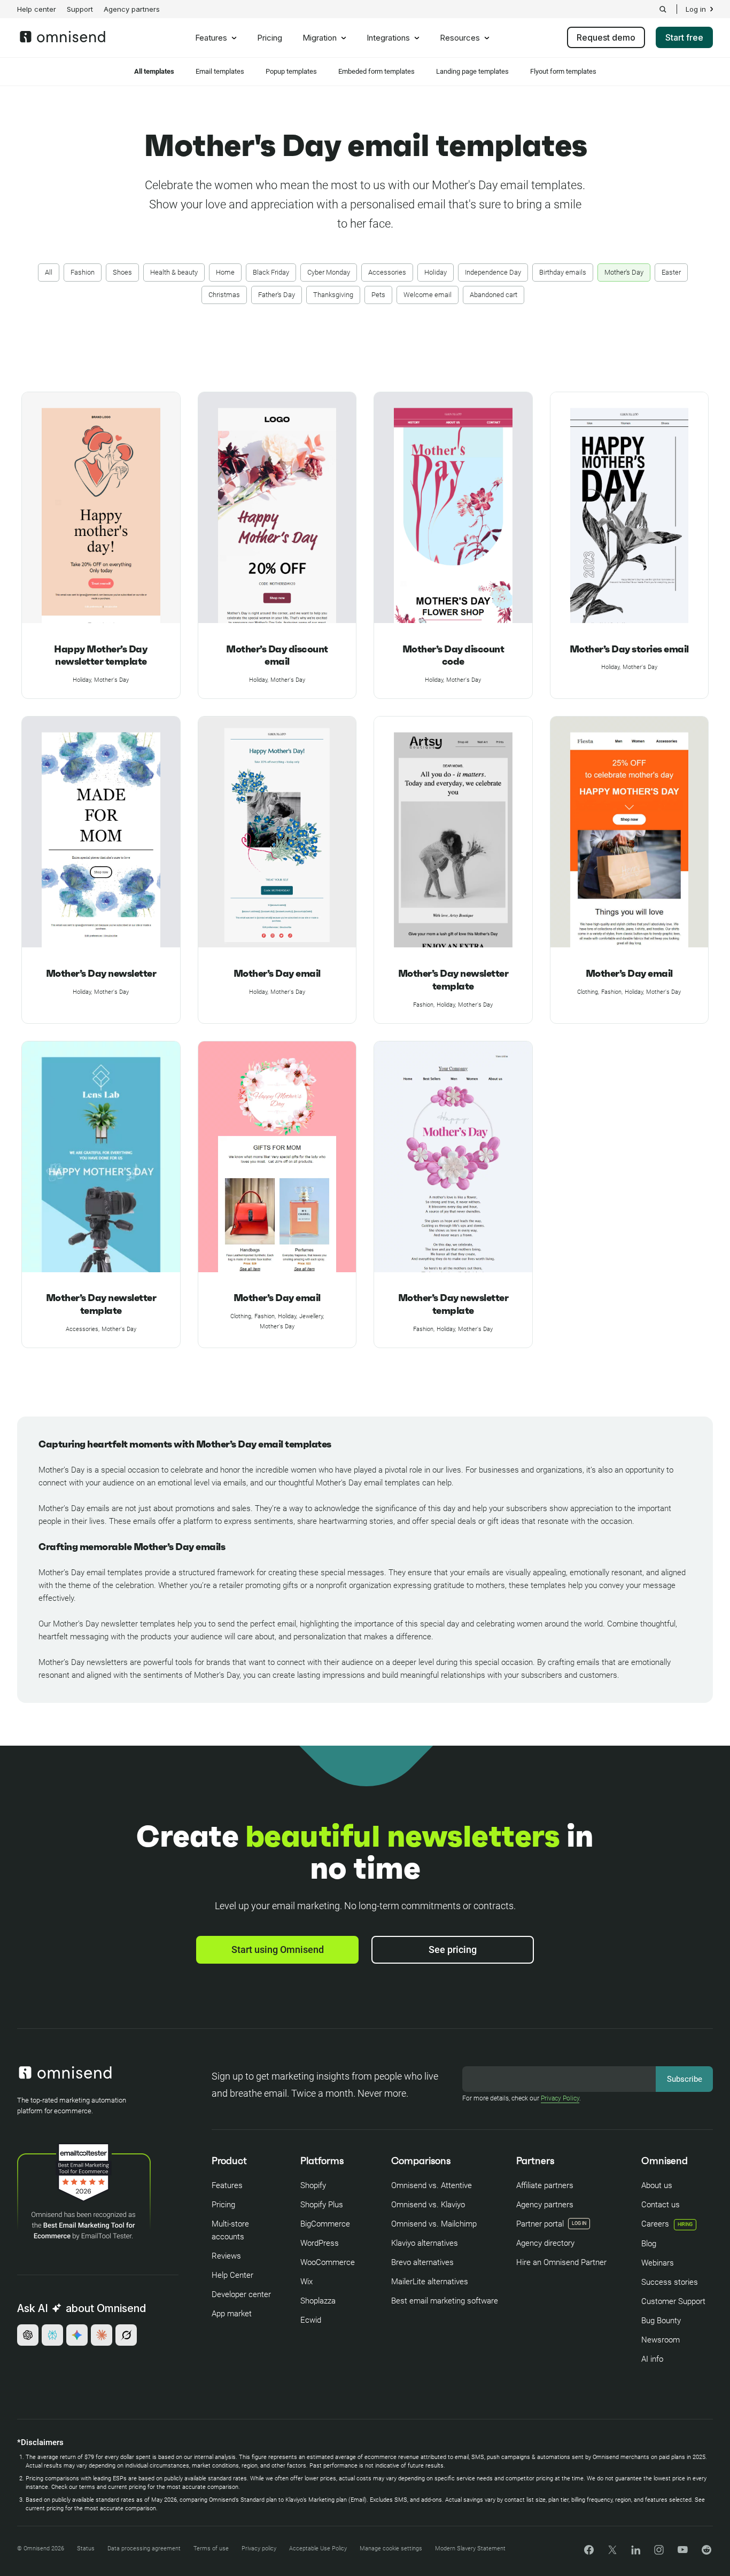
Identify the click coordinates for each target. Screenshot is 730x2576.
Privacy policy (259, 2548)
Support (80, 9)
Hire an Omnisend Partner (561, 2262)
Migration (320, 38)
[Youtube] (683, 2551)
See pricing (453, 1949)
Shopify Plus (322, 2205)
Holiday (436, 272)
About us (657, 2185)
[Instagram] (659, 2553)
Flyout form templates (563, 71)
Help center (37, 9)
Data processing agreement (144, 2548)
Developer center (241, 2294)
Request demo (606, 37)
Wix (306, 2282)
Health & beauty (174, 272)
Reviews (226, 2256)
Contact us (661, 2205)
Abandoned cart (494, 295)
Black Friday (271, 272)
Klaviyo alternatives (425, 2243)
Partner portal (540, 2224)
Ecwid (311, 2320)
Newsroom (661, 2340)
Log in (696, 9)
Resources (460, 38)
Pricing (270, 38)
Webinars (658, 2263)
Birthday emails (563, 272)
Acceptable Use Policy (318, 2548)
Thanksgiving (333, 295)
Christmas (224, 295)
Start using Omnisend (278, 1949)
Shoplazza (318, 2301)
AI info (652, 2359)
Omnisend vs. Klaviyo (428, 2205)
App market (232, 2314)
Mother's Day (624, 272)
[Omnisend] (63, 40)
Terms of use (211, 2548)
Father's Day (277, 295)
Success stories (670, 2282)
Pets (378, 295)
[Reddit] (706, 2553)
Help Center (232, 2275)
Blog (649, 2244)
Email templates (220, 71)
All (49, 272)
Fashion (83, 272)
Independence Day (493, 272)
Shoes (122, 272)
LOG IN (579, 2223)
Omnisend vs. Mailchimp (434, 2224)
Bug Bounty (661, 2321)
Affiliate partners (545, 2185)
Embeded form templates (376, 71)
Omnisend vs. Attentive (432, 2185)
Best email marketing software (445, 2301)
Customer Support (673, 2301)
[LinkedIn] (636, 2552)
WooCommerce (328, 2262)
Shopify (313, 2185)
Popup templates (291, 71)
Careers (667, 2224)
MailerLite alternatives (430, 2282)
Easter (671, 272)
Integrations (388, 38)
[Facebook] (589, 2552)
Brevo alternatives (422, 2262)
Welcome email (428, 295)
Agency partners (132, 9)
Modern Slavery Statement (470, 2548)
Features (211, 38)
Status (86, 2548)
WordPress (320, 2243)
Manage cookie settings (391, 2548)
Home (225, 272)
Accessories (387, 272)
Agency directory (545, 2243)
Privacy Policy (560, 2098)
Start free (684, 37)
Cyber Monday (329, 272)
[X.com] (612, 2553)
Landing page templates (472, 71)
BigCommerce (325, 2224)
